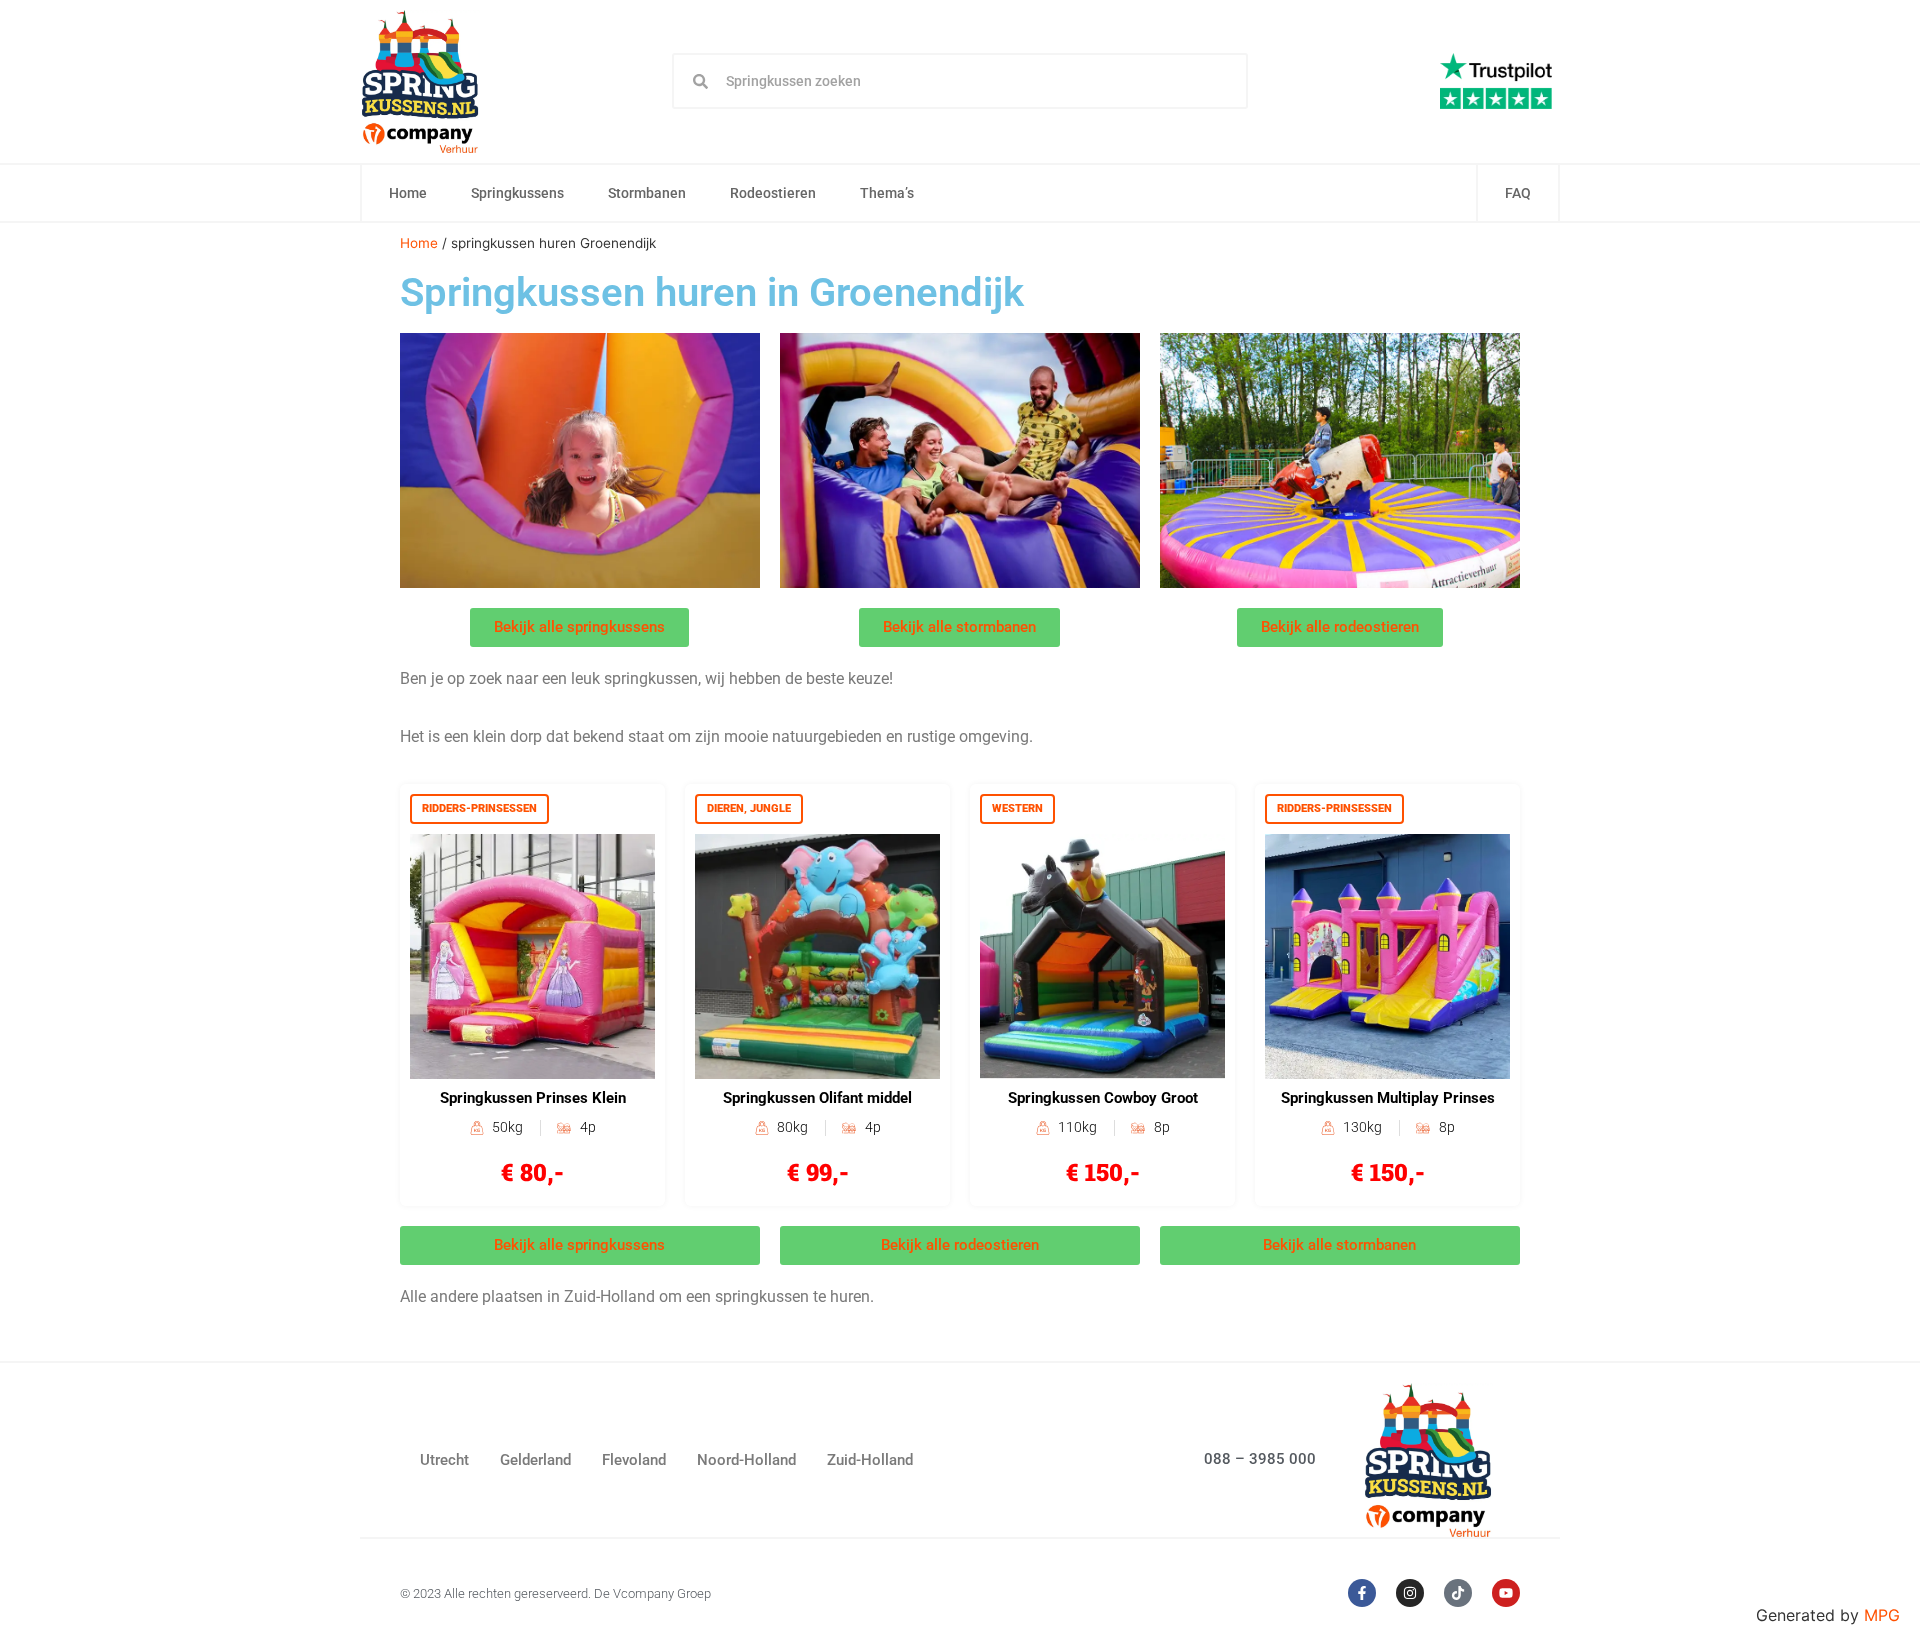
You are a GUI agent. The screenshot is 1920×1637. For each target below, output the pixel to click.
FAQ (1518, 193)
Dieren (725, 808)
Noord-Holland (746, 1460)
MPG (1882, 1615)
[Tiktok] (1458, 1593)
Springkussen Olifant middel (817, 1098)
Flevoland (634, 1460)
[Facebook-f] (1362, 1593)
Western (1017, 808)
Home (408, 193)
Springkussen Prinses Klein (533, 1098)
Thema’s (887, 193)
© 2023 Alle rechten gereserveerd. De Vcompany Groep (555, 1593)
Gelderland (535, 1460)
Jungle (770, 808)
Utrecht (444, 1460)
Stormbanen (647, 193)
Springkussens (517, 193)
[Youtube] (1506, 1593)
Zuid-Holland (870, 1460)
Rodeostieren (773, 193)
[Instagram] (1410, 1593)
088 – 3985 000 (1260, 1459)
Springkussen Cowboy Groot (1103, 1098)
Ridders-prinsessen (479, 808)
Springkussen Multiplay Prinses (1388, 1098)
